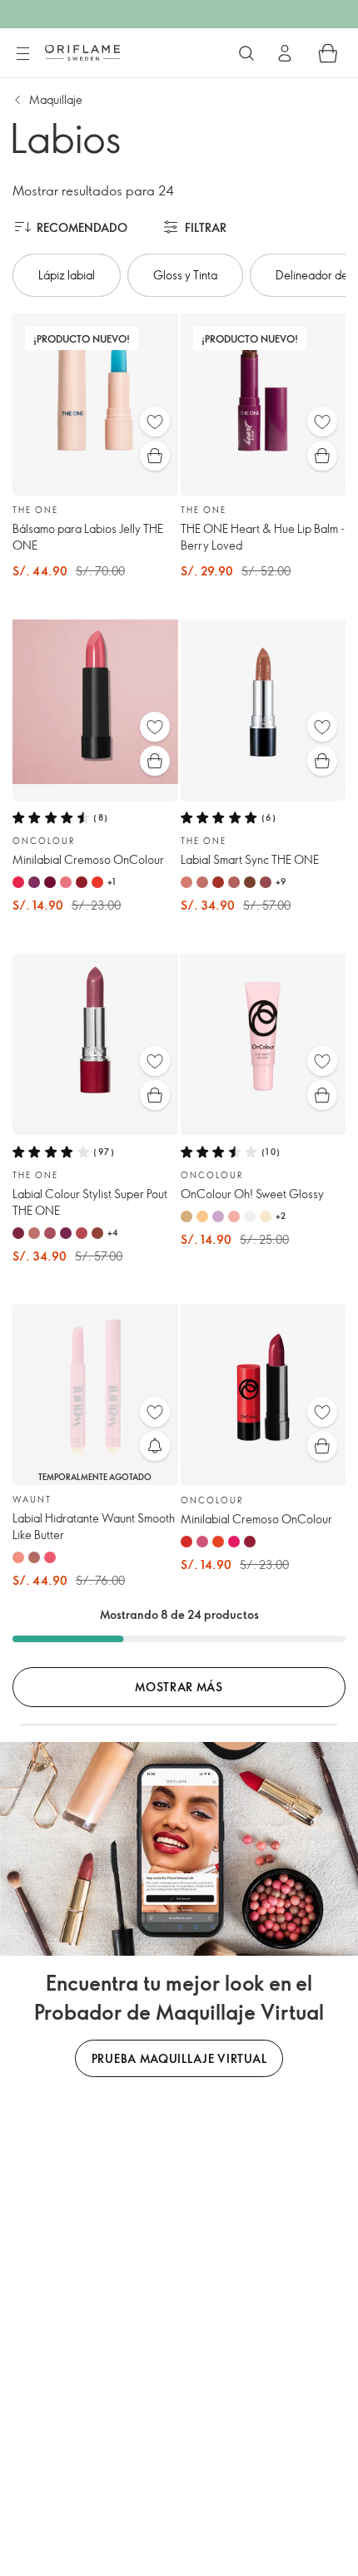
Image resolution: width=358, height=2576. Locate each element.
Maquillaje (56, 99)
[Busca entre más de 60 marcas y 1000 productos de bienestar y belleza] (246, 53)
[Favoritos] (155, 422)
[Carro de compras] (328, 53)
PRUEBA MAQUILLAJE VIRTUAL (179, 2058)
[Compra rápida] (155, 456)
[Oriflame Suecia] (82, 52)
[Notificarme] (155, 1446)
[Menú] (22, 54)
